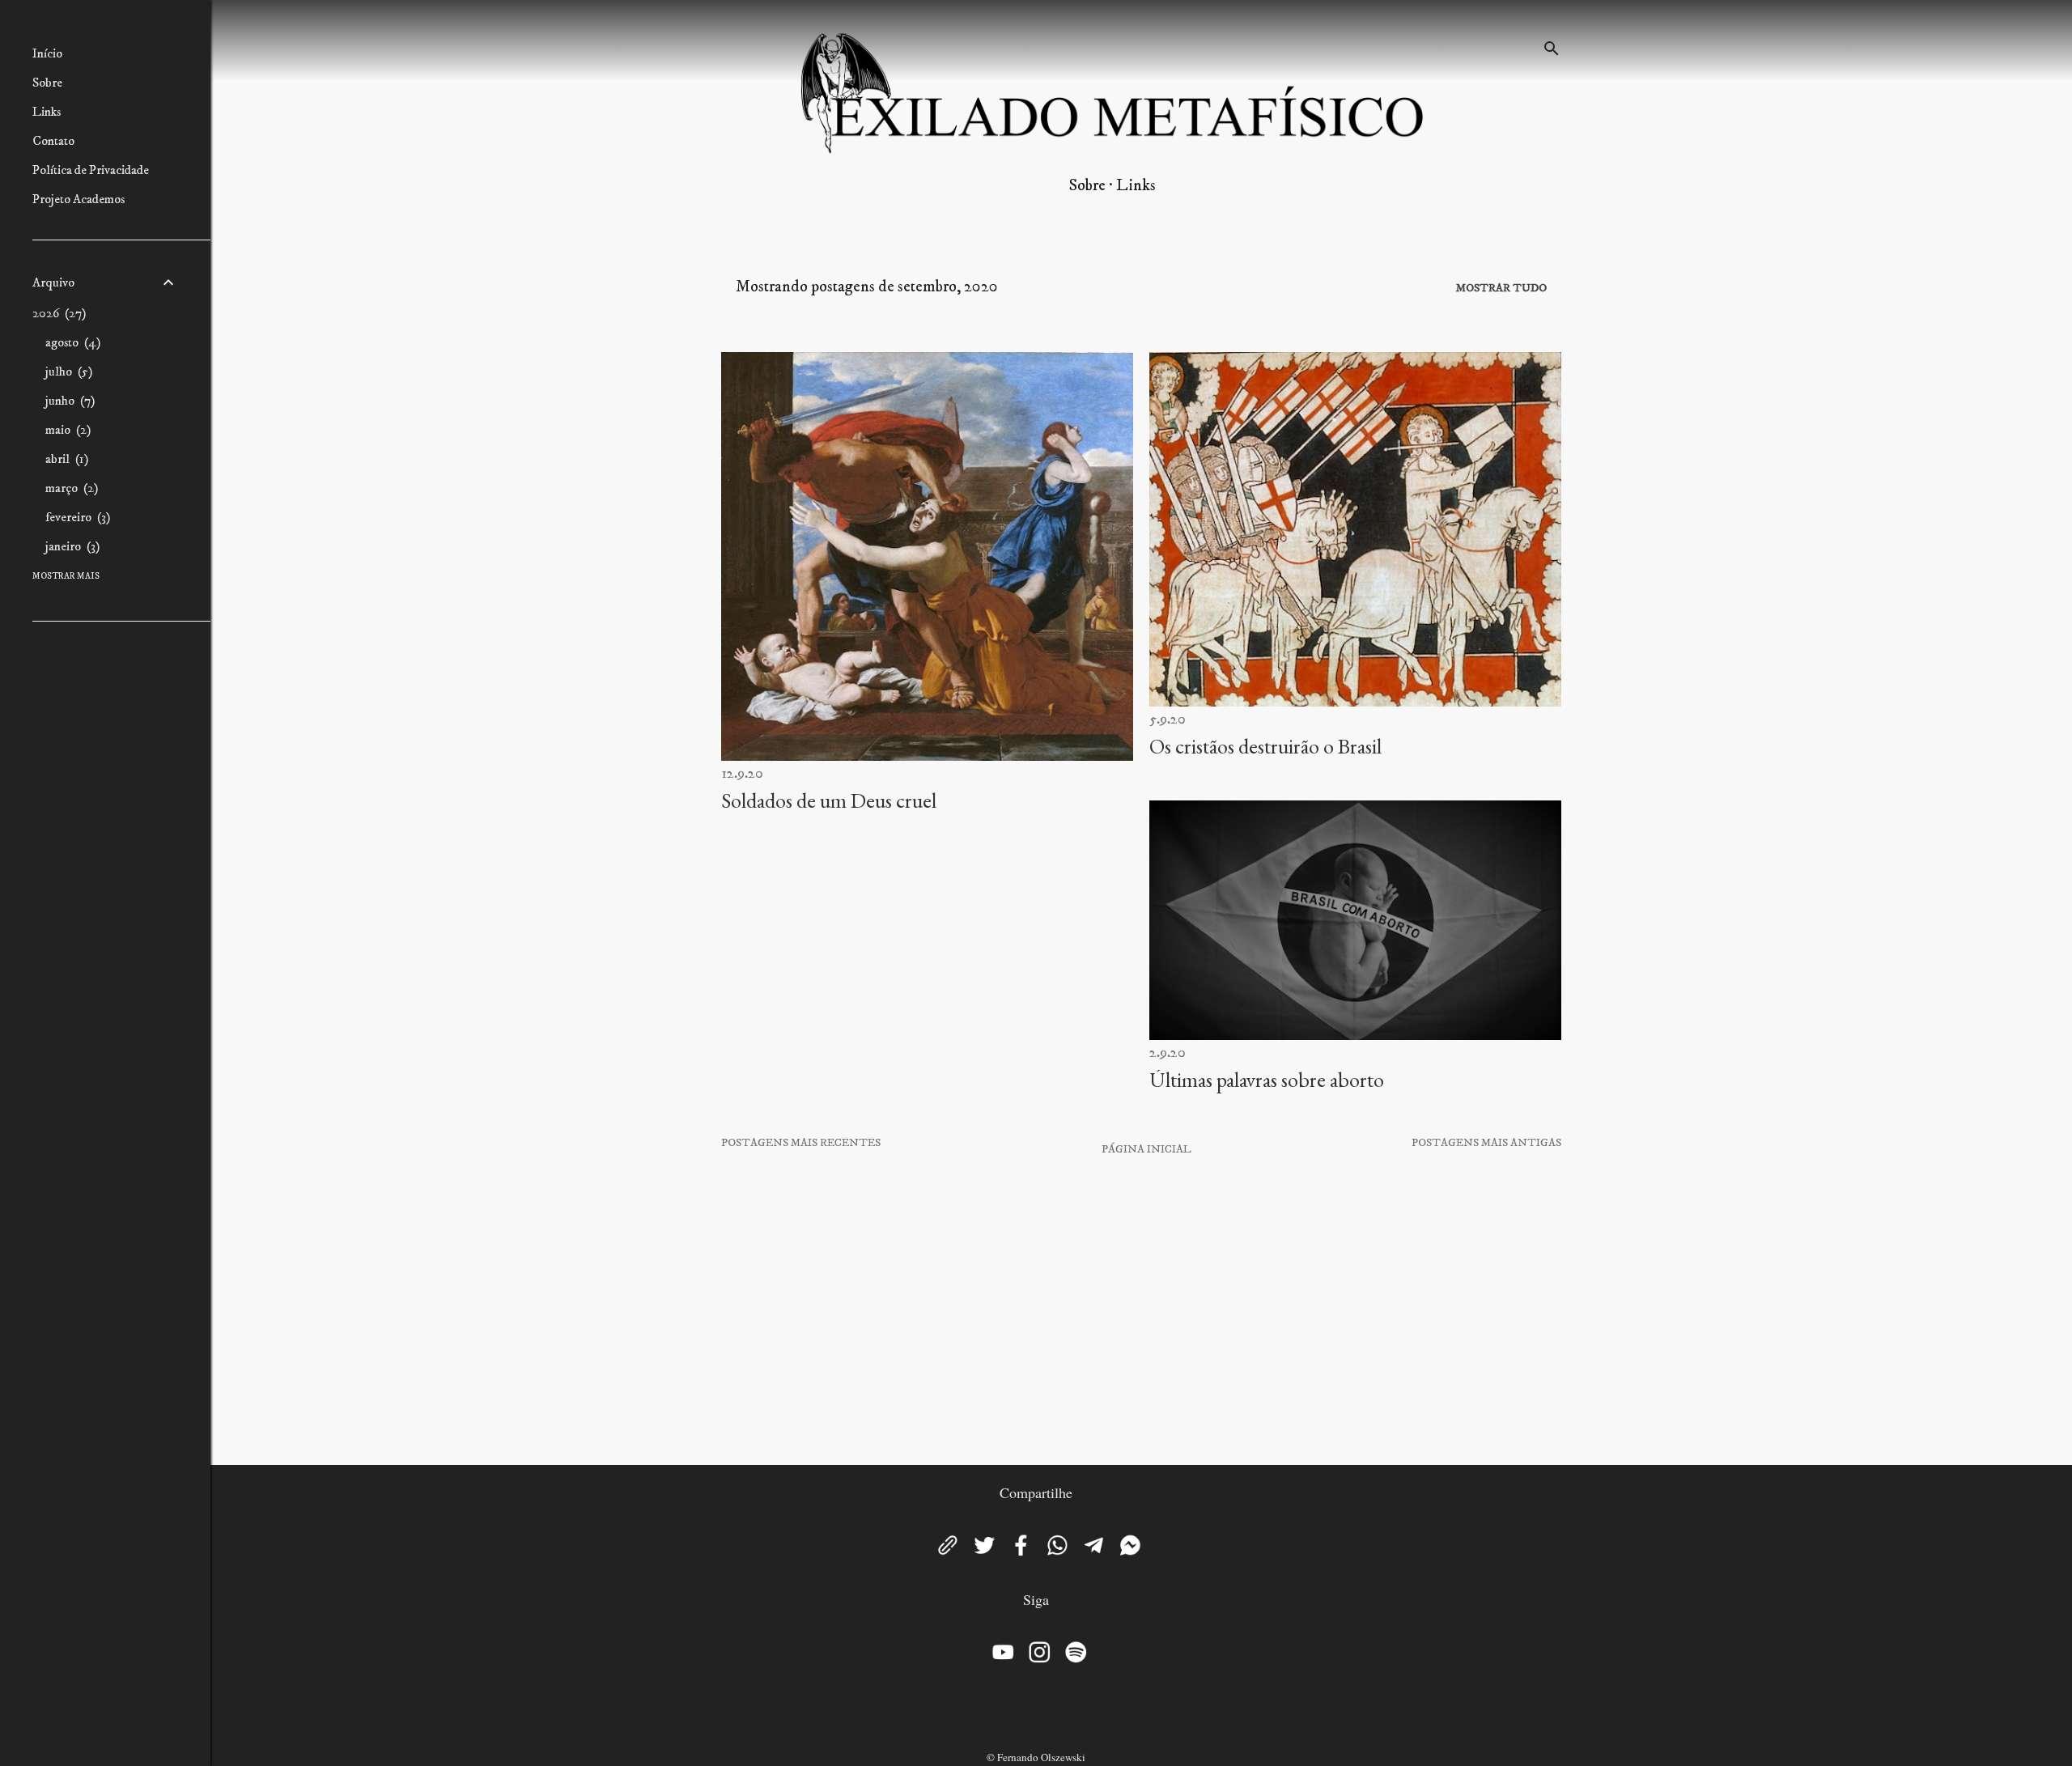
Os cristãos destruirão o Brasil (1265, 746)
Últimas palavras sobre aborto (1267, 1080)
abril (65, 459)
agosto (71, 342)
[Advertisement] (1141, 1311)
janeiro (70, 546)
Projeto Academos (79, 199)
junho (68, 401)
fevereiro (76, 517)
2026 (57, 313)
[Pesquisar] (1552, 44)
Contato (53, 141)
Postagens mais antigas (1486, 1143)
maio (66, 430)
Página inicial (1146, 1149)
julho (67, 371)
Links (1136, 186)
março (70, 488)
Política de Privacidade (91, 170)
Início (47, 53)
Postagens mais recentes (801, 1143)
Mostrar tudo (1501, 288)
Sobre (1087, 186)
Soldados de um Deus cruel (829, 800)
